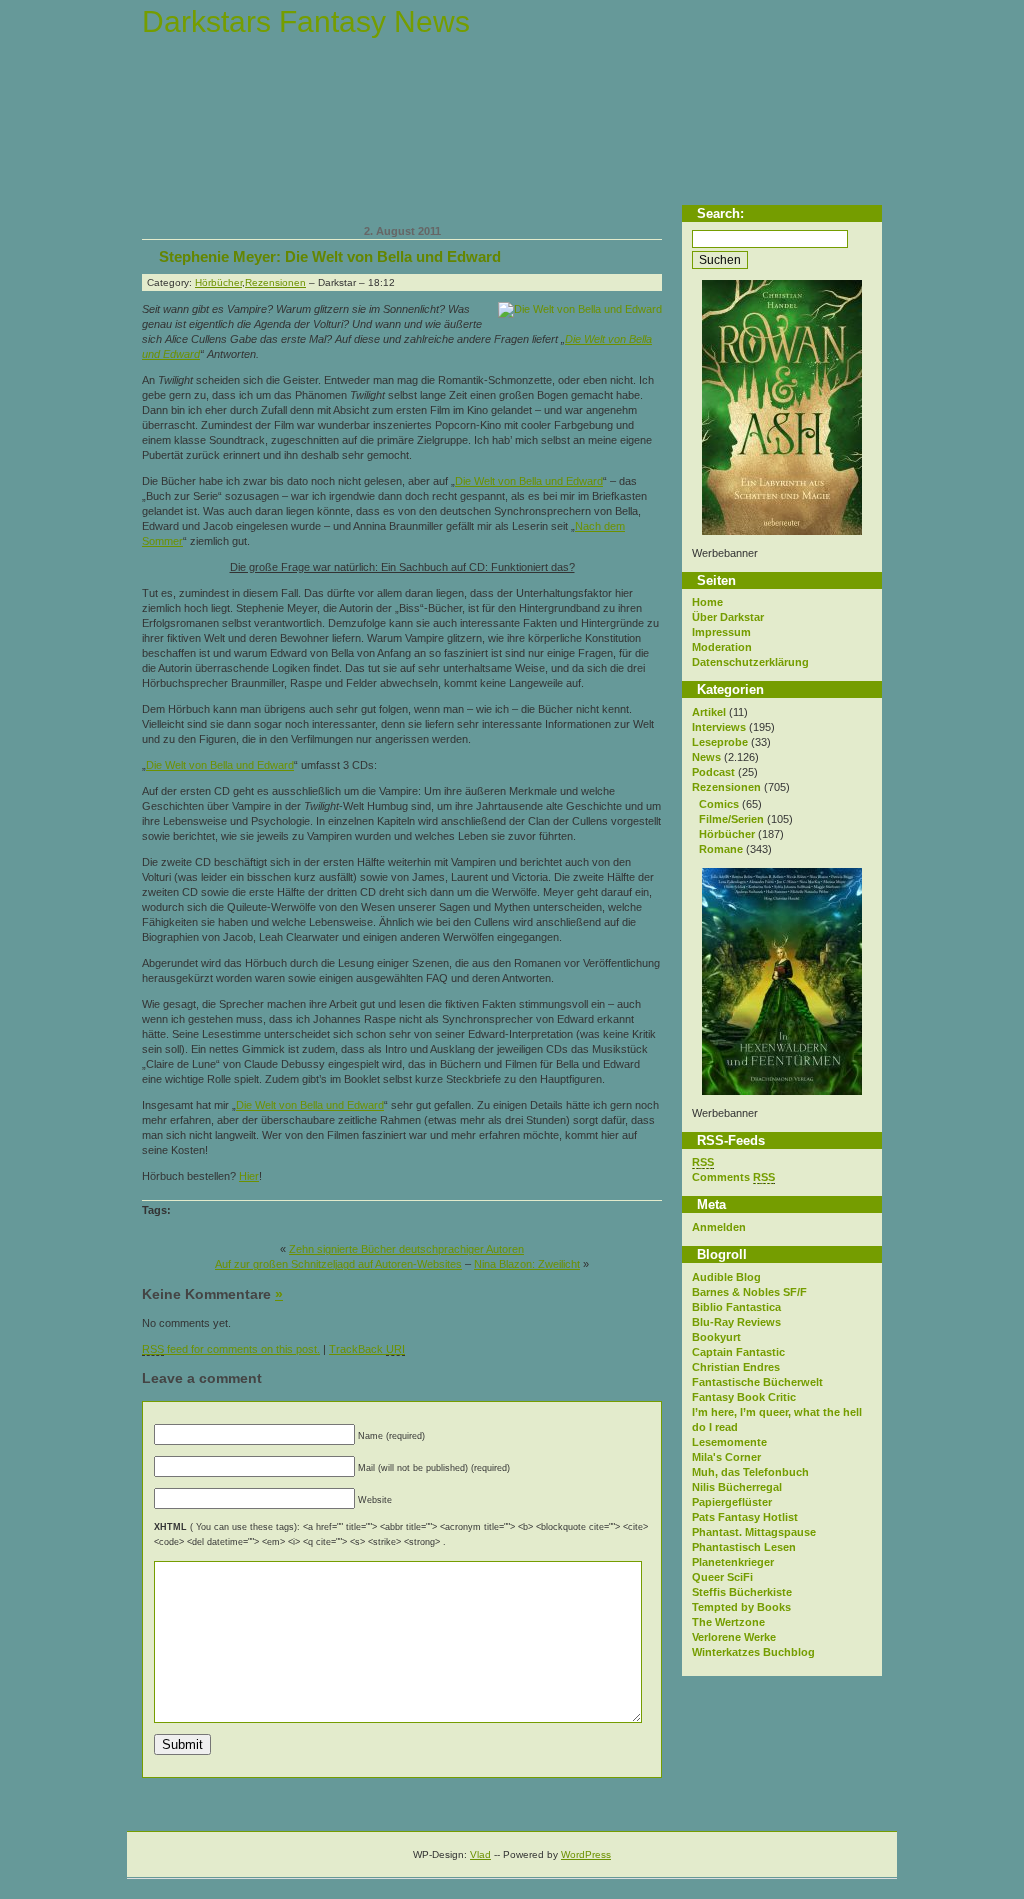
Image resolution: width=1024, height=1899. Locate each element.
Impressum (721, 632)
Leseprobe (720, 742)
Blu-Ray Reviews (736, 1322)
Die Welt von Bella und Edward (529, 481)
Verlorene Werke (734, 1637)
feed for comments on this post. (231, 1349)
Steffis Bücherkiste (742, 1592)
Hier (249, 1176)
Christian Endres (736, 1367)
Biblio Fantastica (736, 1307)
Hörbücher (727, 834)
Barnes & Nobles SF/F (749, 1292)
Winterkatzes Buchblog (753, 1652)
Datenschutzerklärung (750, 662)
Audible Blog (726, 1277)
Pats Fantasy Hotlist (745, 1517)
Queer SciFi (722, 1577)
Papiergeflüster (732, 1502)
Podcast (713, 772)
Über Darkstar (728, 617)
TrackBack (367, 1349)
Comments (733, 1177)
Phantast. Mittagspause (754, 1532)
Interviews (719, 727)
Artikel (709, 712)
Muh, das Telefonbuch (750, 1472)
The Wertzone (728, 1622)
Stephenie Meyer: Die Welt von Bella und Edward (330, 256)
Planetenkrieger (733, 1562)
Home (707, 602)
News (706, 757)
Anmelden (719, 1227)
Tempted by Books (741, 1607)
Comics (719, 804)
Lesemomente (729, 1442)
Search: (720, 213)
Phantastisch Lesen (744, 1547)
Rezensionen (726, 787)
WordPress (586, 1854)
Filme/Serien (731, 819)
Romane (721, 849)
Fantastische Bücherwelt (757, 1382)
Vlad (480, 1854)
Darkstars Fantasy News (306, 21)
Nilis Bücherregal (737, 1487)
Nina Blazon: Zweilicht (527, 1264)
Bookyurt (716, 1337)
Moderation (722, 647)
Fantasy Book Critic (744, 1397)
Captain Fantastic (738, 1352)
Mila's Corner (726, 1457)
